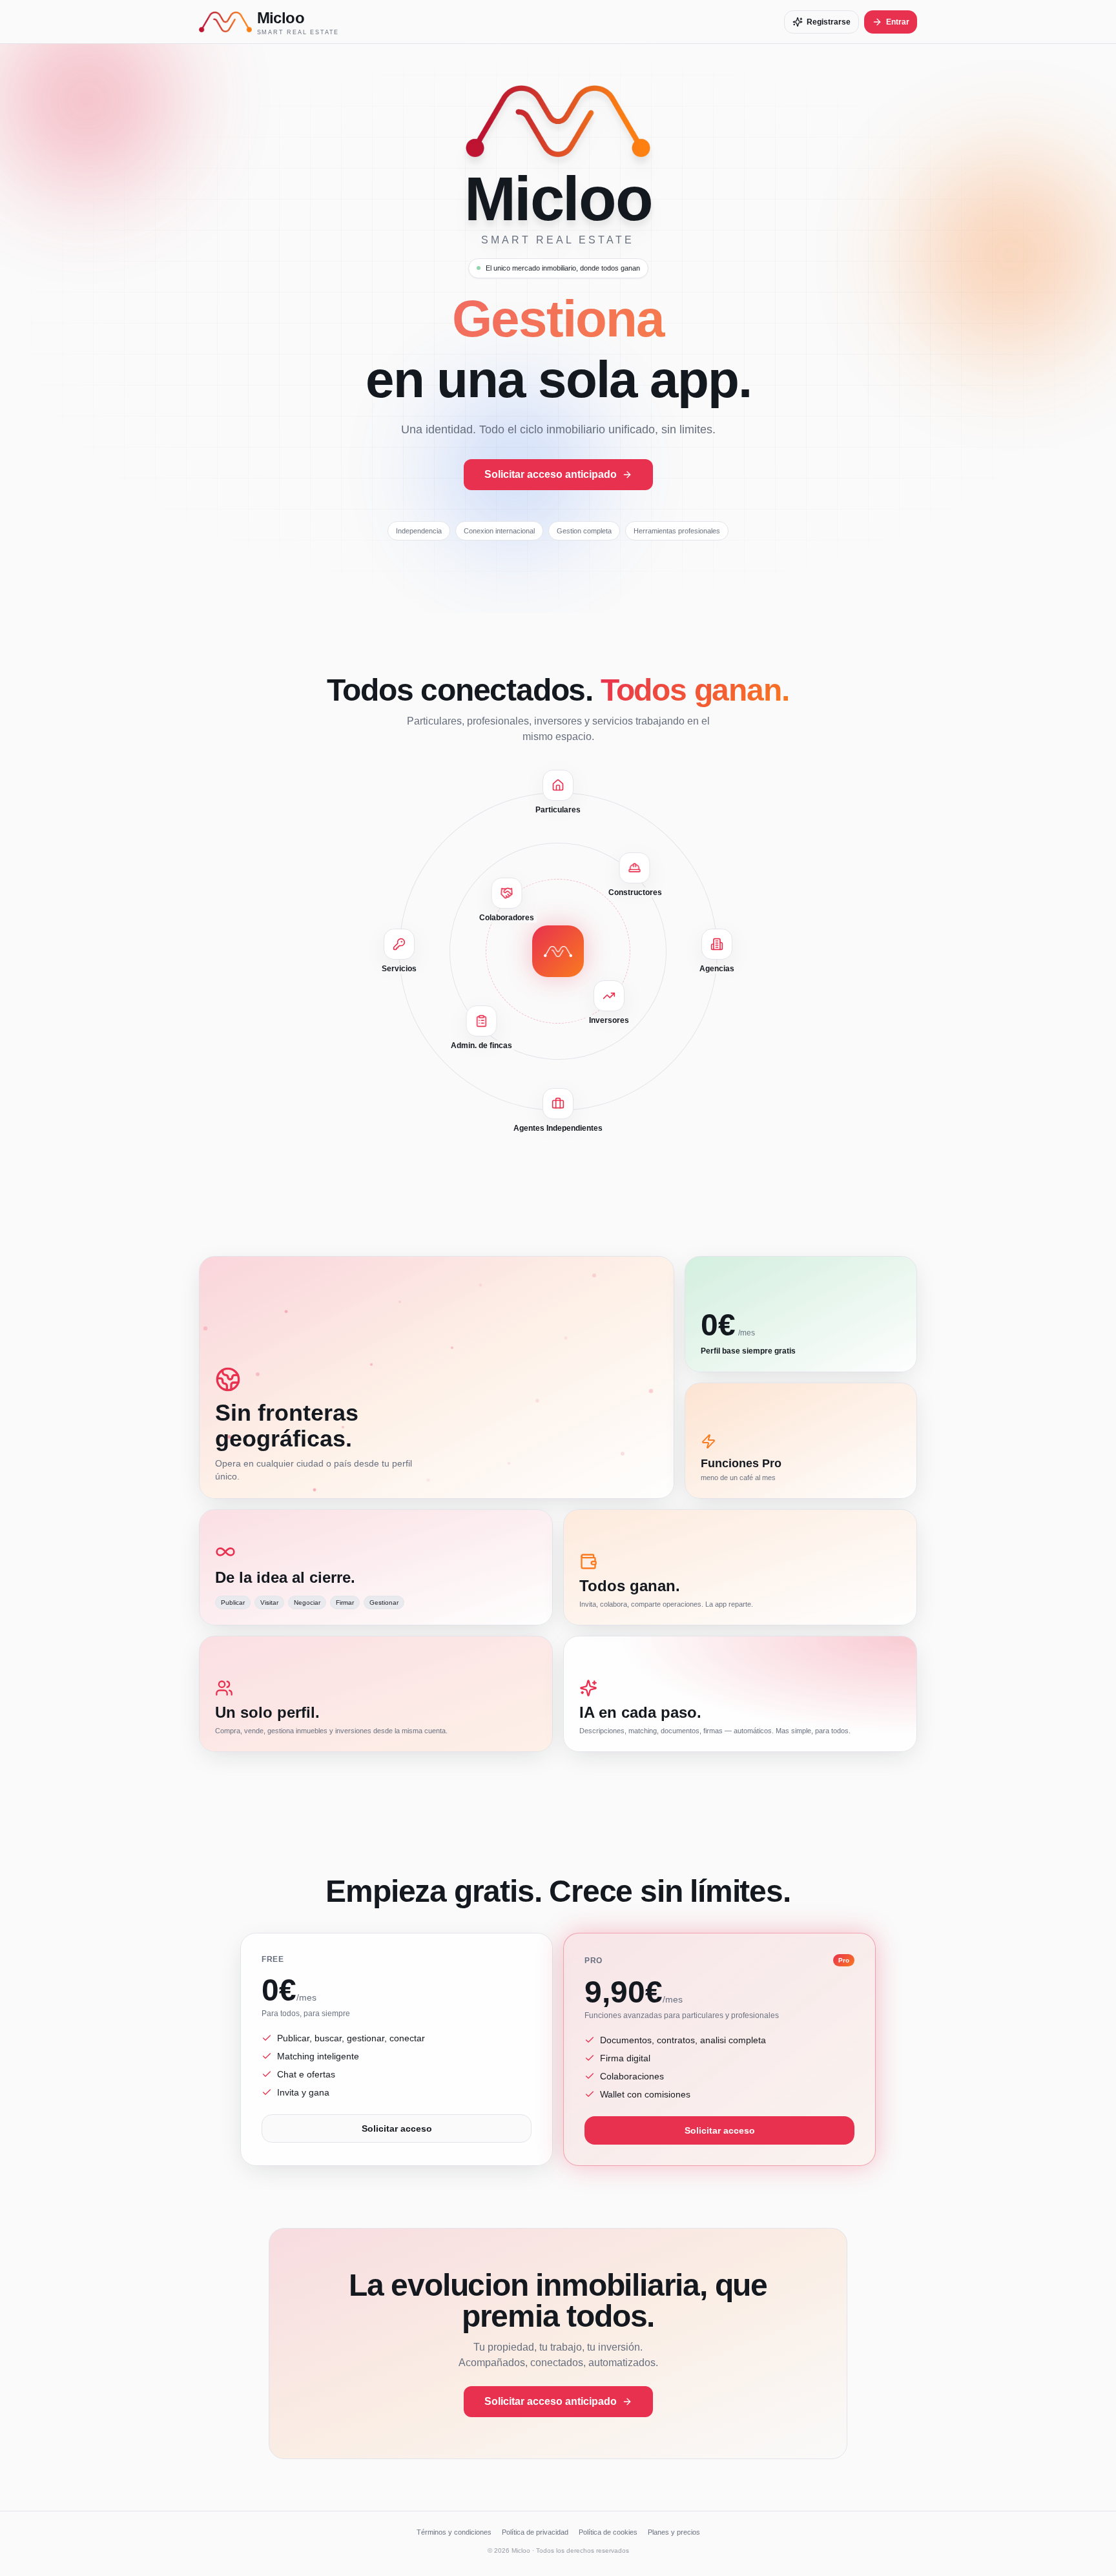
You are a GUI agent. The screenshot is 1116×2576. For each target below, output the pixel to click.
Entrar (898, 22)
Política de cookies (608, 2532)
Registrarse (829, 22)
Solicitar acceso (397, 2128)
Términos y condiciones (454, 2532)
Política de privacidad (535, 2532)
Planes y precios (674, 2532)
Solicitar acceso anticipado (551, 474)
